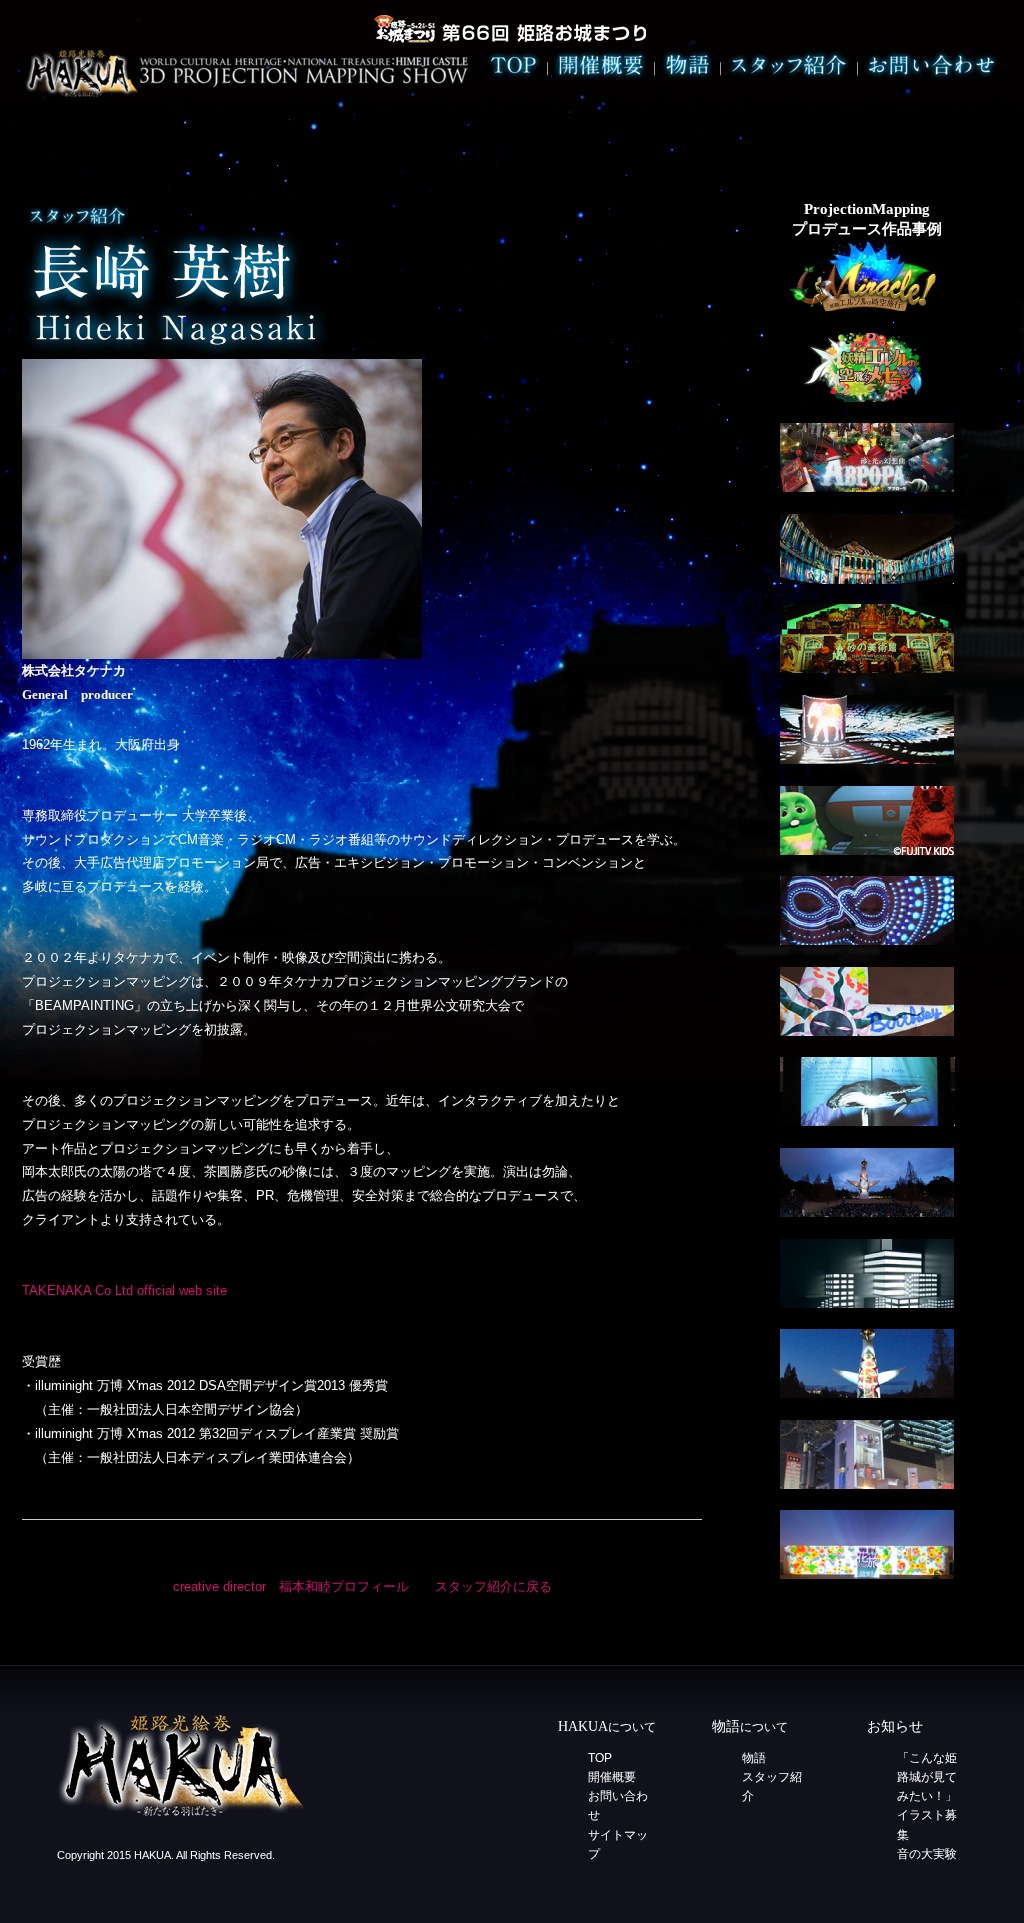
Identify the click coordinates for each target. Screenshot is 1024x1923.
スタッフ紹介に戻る (493, 1586)
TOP (600, 1758)
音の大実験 (927, 1854)
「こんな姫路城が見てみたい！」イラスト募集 (927, 1796)
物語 (754, 1758)
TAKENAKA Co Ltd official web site (124, 1290)
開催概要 (612, 1777)
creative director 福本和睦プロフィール (291, 1586)
